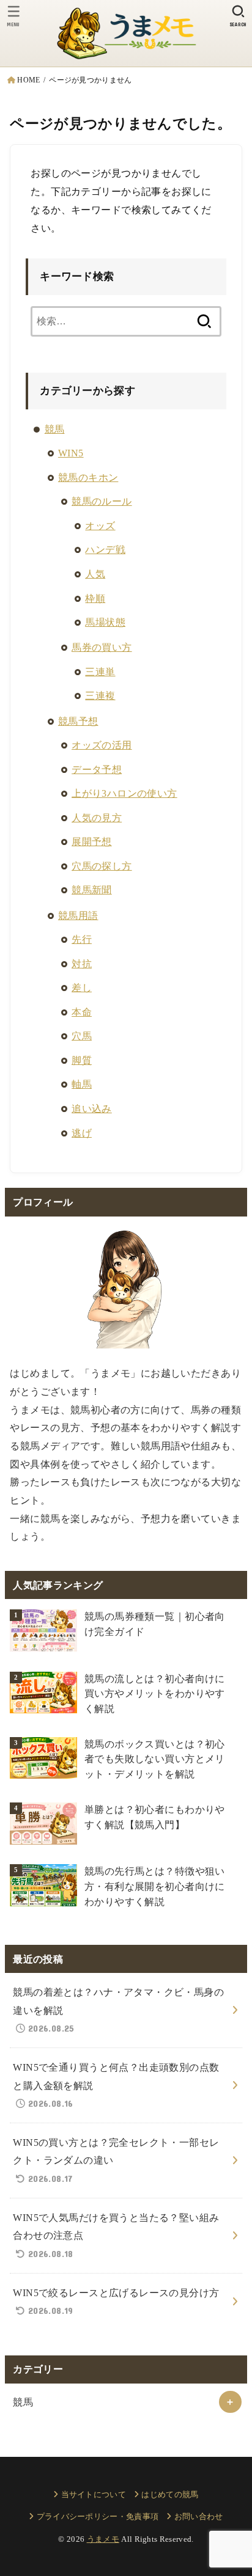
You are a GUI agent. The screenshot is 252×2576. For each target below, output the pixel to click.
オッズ (100, 526)
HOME (28, 80)
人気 (95, 574)
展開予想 (92, 842)
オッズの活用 (102, 745)
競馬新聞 (92, 890)
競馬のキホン (88, 478)
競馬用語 (78, 916)
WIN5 (71, 453)
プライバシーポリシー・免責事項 (98, 2516)
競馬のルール (102, 501)
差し (82, 988)
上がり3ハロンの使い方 (124, 793)
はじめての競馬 (170, 2494)
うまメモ (103, 2539)
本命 (82, 1012)
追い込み (92, 1109)
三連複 (100, 696)
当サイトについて (94, 2494)
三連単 (100, 672)
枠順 (95, 598)
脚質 (82, 1060)
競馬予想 (78, 721)
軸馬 (82, 1084)
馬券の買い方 (102, 647)
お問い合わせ (198, 2516)
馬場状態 (105, 622)
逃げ (82, 1133)
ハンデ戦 (105, 550)
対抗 (82, 964)
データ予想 (97, 770)
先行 (82, 939)
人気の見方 (97, 818)
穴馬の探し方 (102, 866)
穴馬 (82, 1036)
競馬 (55, 429)
